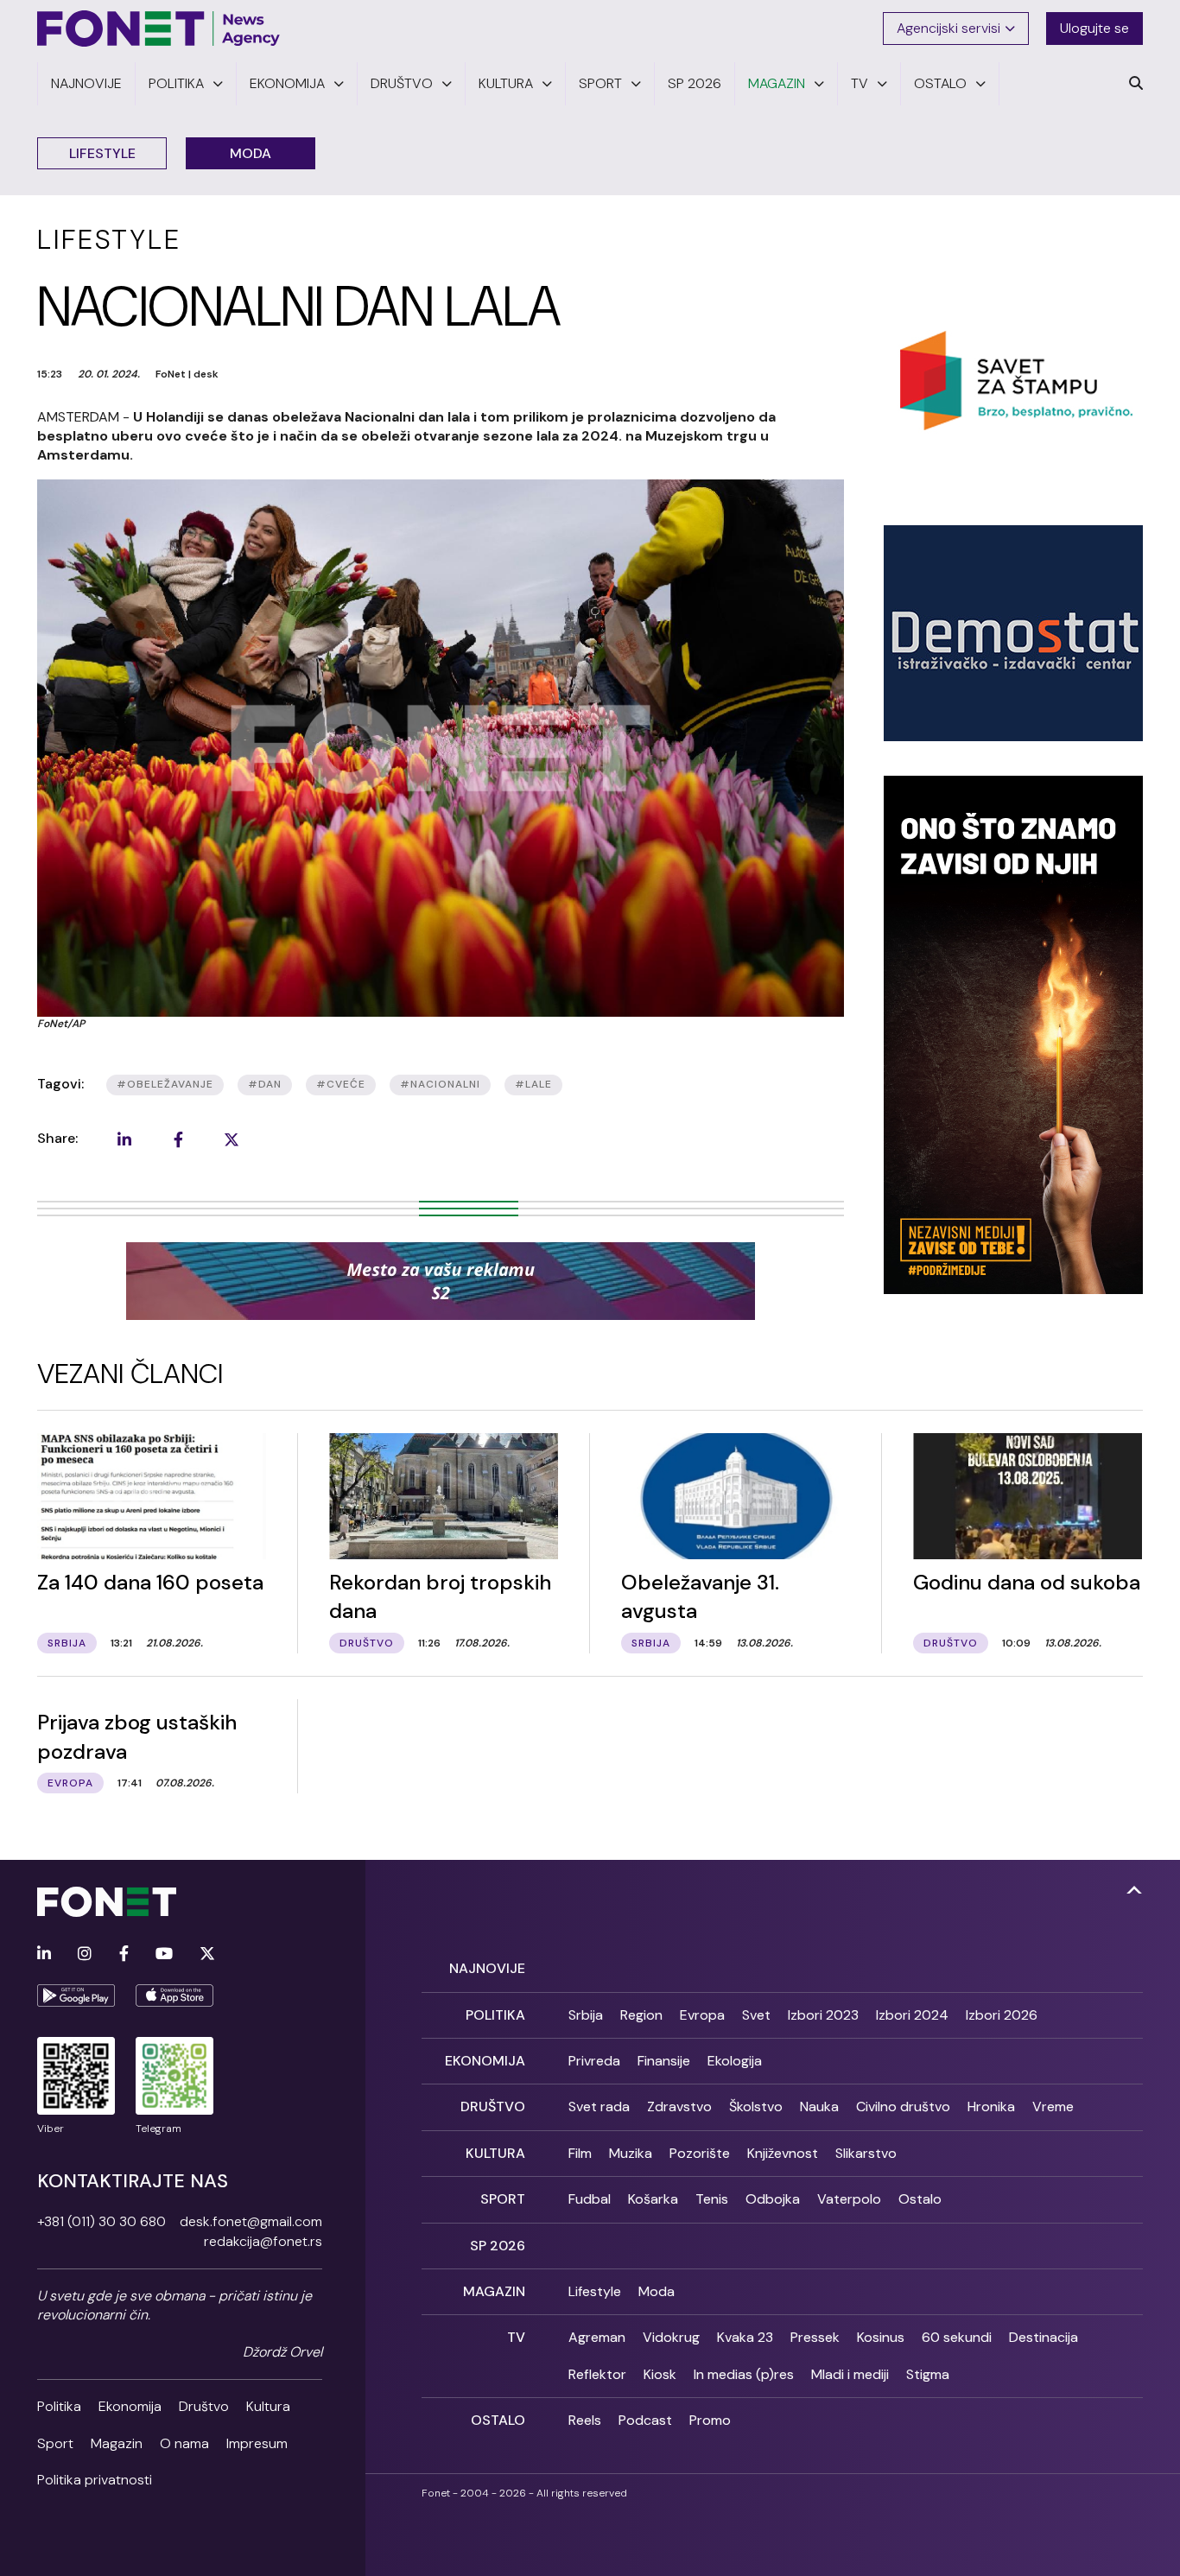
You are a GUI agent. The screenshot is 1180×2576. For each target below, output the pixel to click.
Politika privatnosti (95, 2480)
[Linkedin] (44, 1954)
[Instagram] (85, 1954)
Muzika (631, 2153)
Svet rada (599, 2106)
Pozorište (700, 2153)
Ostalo (920, 2199)
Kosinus (881, 2337)
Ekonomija (130, 2406)
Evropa (702, 2015)
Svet (756, 2015)
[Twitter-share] (232, 1139)
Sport (55, 2443)
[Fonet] (159, 29)
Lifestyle (102, 153)
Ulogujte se (1094, 28)
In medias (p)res (744, 2374)
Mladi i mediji (850, 2374)
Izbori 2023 (823, 2015)
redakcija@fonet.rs (263, 2241)
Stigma (928, 2374)
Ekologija (735, 2061)
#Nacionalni (440, 1084)
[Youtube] (164, 1954)
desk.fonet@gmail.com (251, 2221)
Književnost (783, 2153)
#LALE (533, 1084)
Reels (585, 2420)
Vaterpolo (849, 2199)
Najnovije (487, 1968)
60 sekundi (957, 2337)
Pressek (815, 2337)
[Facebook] (124, 1954)
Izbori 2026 (1002, 2015)
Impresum (257, 2443)
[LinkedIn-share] (124, 1139)
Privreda (594, 2061)
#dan (265, 1084)
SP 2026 (498, 2246)
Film (580, 2153)
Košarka (653, 2199)
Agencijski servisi (948, 28)
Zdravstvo (679, 2106)
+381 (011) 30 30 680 (102, 2221)
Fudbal (590, 2199)
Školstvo (756, 2106)
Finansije (664, 2061)
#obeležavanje (165, 1084)
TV (516, 2337)
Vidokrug (671, 2337)
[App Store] (174, 1995)
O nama (184, 2443)
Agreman (597, 2337)
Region (641, 2015)
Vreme (1053, 2106)
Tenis (712, 2199)
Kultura (268, 2406)
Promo (710, 2420)
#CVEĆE (341, 1084)
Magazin (117, 2443)
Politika (59, 2406)
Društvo (204, 2406)
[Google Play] (76, 1995)
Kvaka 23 (745, 2337)
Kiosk (660, 2374)
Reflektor (597, 2374)
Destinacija (1044, 2337)
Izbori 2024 (912, 2015)
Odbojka (773, 2199)
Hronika (991, 2106)
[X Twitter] (207, 1954)
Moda (251, 153)
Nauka (819, 2106)
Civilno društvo (903, 2106)
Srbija (586, 2015)
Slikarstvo (866, 2153)
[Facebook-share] (178, 1139)
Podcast (645, 2420)
